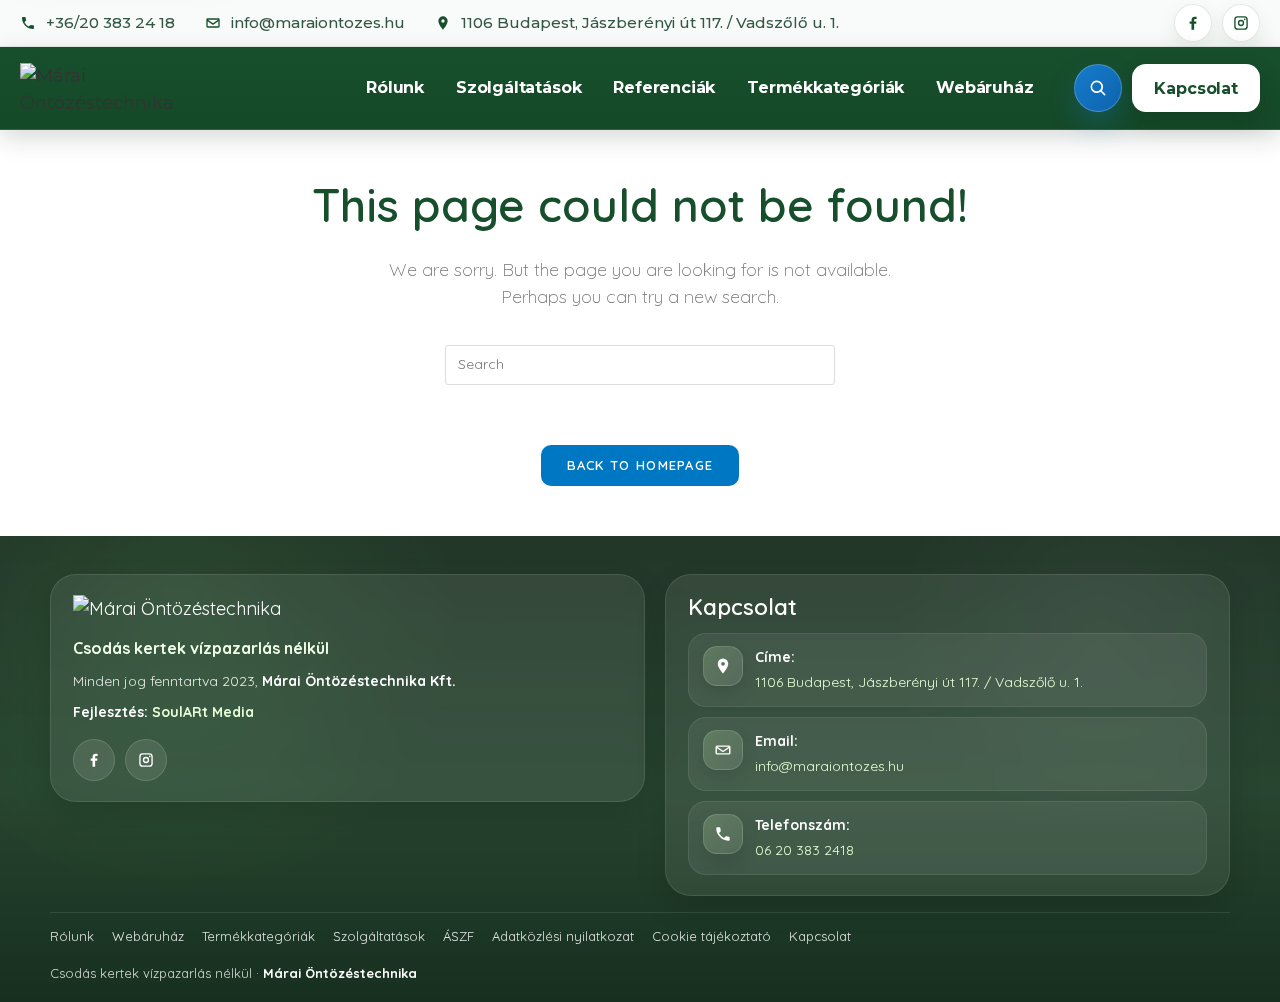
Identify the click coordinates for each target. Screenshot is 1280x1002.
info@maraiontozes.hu (829, 766)
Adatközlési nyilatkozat (563, 936)
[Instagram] (1241, 23)
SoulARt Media (203, 712)
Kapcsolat (1196, 88)
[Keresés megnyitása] (1098, 88)
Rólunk (395, 87)
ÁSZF (458, 936)
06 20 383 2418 (804, 850)
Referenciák (664, 87)
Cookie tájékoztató (711, 936)
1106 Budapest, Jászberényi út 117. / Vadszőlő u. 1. (919, 682)
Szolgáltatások (518, 87)
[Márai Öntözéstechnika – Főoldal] (119, 88)
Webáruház (984, 87)
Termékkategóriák (825, 87)
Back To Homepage (640, 465)
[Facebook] (1193, 23)
